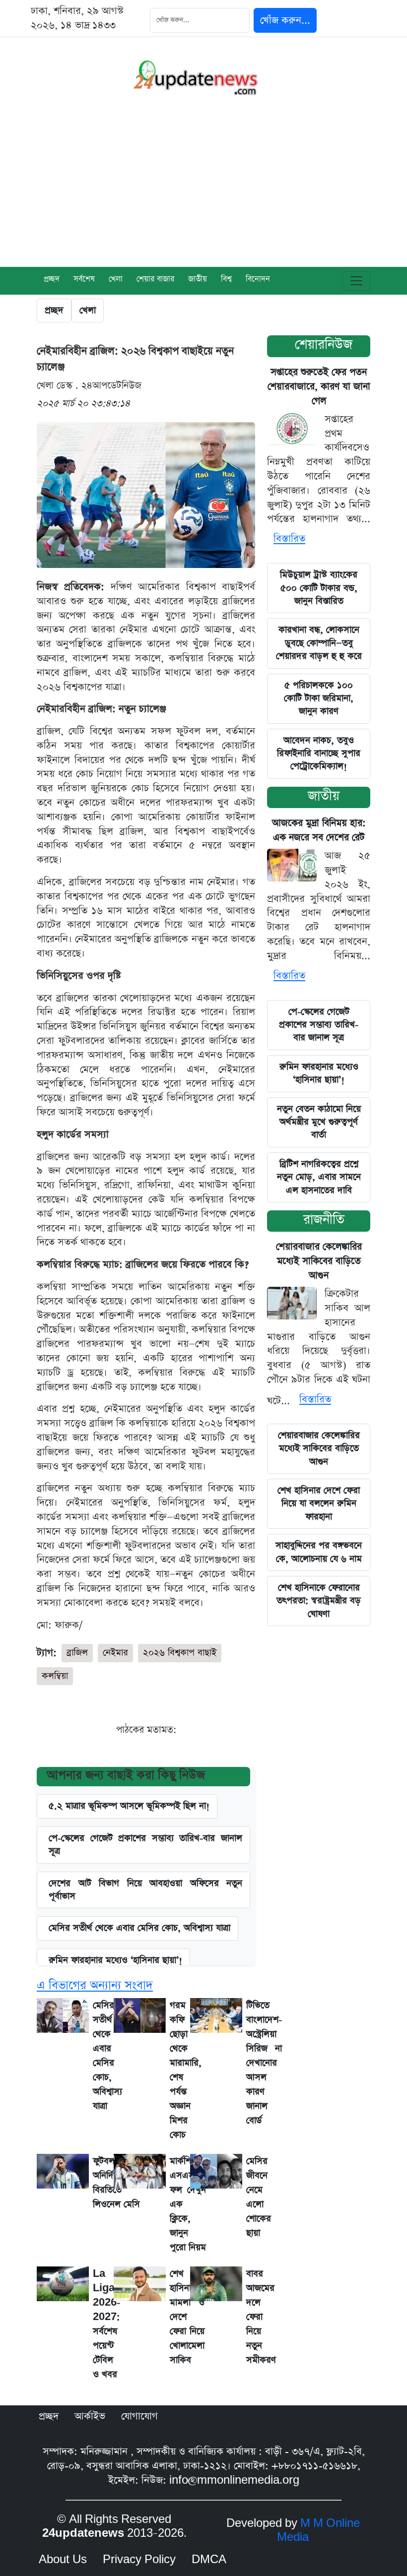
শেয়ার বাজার (155, 280)
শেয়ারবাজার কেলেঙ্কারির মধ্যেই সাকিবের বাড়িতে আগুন (319, 1261)
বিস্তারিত (289, 539)
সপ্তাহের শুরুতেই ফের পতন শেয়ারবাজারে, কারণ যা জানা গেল (319, 387)
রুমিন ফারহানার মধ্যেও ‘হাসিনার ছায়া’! (115, 1960)
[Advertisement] (203, 192)
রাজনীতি (324, 1220)
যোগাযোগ (139, 2416)
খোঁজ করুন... (285, 20)
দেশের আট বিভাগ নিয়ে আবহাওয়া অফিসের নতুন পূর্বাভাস (145, 1890)
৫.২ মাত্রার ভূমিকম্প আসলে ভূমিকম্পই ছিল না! (129, 1806)
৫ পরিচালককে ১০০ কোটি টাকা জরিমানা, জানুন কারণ (319, 698)
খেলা (116, 280)
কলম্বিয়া (55, 1676)
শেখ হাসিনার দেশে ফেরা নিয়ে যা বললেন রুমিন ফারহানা (319, 1504)
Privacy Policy (139, 2560)
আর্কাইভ (90, 2416)
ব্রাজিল (77, 1653)
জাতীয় (198, 280)
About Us (63, 2560)
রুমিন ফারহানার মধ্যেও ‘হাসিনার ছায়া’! (319, 1073)
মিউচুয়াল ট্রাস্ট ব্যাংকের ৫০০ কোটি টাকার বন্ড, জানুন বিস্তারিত (319, 588)
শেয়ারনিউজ (324, 345)
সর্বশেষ (84, 280)
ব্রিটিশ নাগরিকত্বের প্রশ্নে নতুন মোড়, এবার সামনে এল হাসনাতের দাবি (319, 1177)
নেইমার (115, 1653)
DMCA (209, 2560)
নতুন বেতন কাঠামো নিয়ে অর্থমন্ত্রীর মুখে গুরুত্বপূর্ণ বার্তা (319, 1122)
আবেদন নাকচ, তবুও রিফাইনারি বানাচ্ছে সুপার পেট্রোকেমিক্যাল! (319, 754)
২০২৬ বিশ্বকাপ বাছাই (180, 1653)
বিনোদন (258, 280)
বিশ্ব (226, 280)
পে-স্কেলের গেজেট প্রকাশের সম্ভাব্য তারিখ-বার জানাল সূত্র (145, 1845)
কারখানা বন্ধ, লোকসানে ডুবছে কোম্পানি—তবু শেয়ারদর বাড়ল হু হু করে (319, 643)
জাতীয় (324, 796)
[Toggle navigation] (356, 281)
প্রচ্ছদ (52, 280)
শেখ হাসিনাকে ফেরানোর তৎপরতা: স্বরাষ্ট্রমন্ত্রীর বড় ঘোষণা (319, 1601)
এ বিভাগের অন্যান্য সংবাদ (95, 1985)
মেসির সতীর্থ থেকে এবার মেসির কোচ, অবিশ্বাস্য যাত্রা (139, 1928)
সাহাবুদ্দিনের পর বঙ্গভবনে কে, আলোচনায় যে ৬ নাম (319, 1552)
